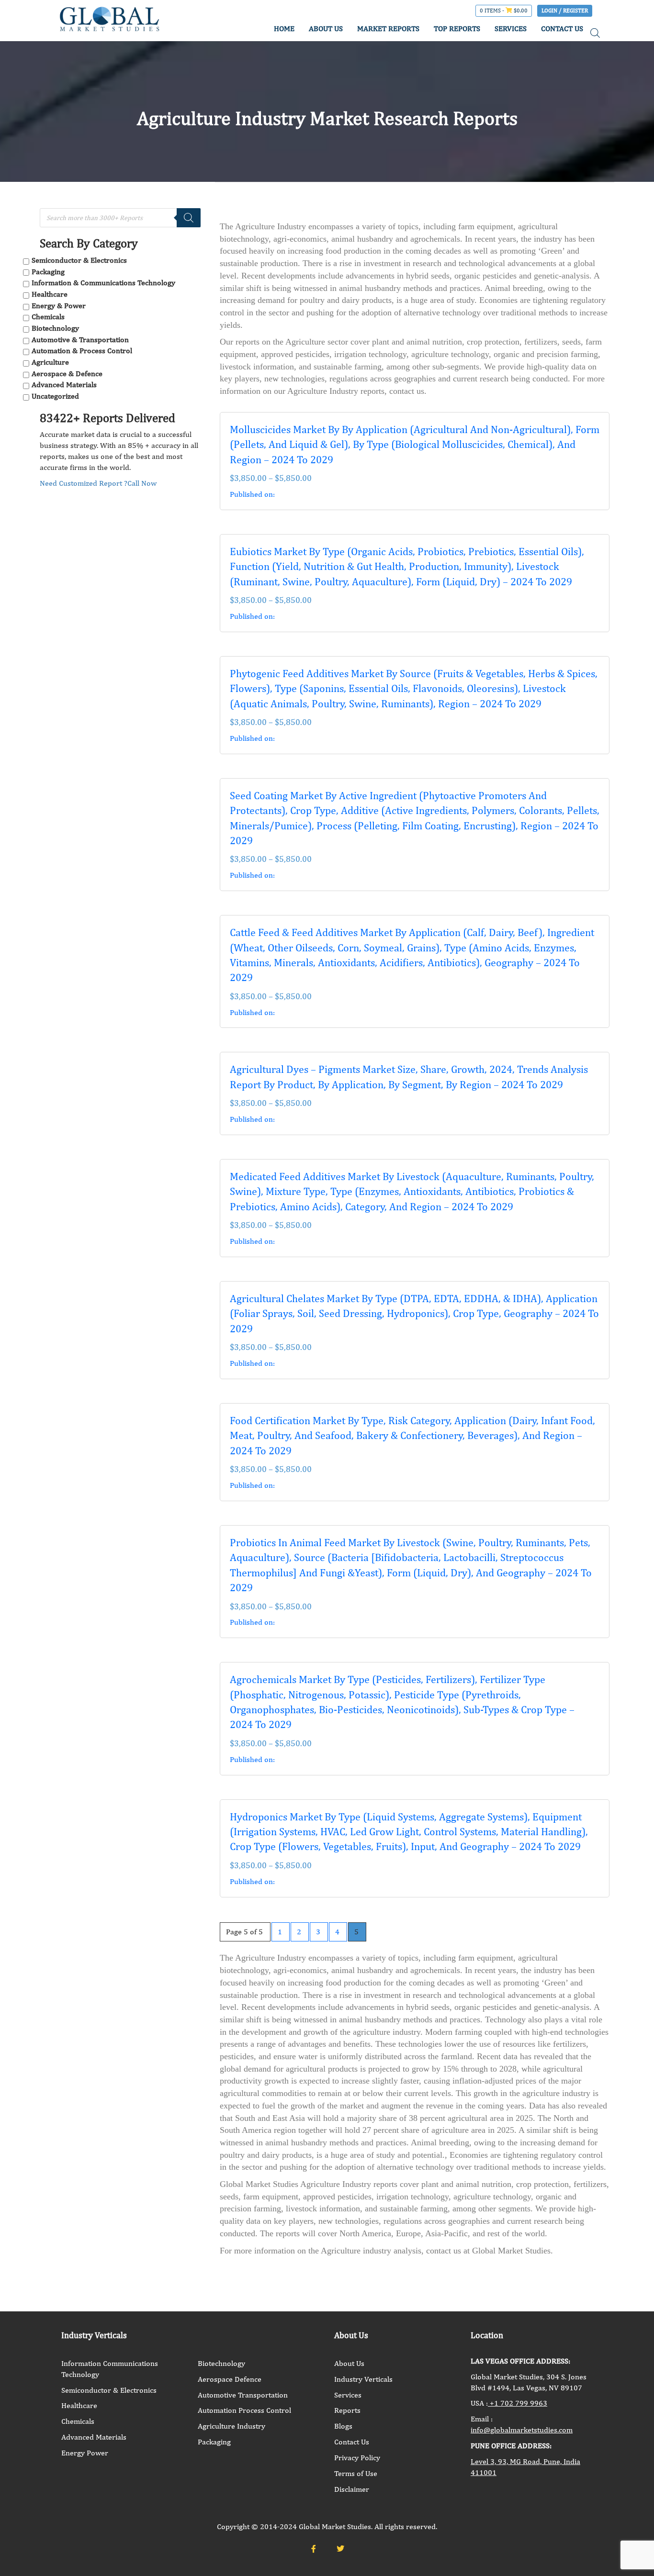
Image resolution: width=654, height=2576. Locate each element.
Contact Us (352, 2442)
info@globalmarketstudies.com (522, 2430)
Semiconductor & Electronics (79, 260)
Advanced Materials (64, 385)
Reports (347, 2410)
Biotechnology (55, 328)
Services (348, 2395)
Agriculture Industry (231, 2426)
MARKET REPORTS (388, 28)
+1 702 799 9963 (518, 2403)
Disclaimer (352, 2489)
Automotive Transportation (243, 2395)
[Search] (189, 218)
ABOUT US (326, 28)
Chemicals (48, 317)
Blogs (343, 2426)
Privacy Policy (357, 2458)
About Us (349, 2363)
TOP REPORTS (457, 28)
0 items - (504, 11)
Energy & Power (59, 306)
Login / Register (565, 11)
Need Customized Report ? (84, 483)
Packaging (48, 272)
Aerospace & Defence (67, 374)
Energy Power (85, 2453)
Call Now (142, 483)
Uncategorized (55, 396)
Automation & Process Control (82, 351)
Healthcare (50, 294)
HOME (284, 28)
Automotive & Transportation (80, 340)
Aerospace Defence (230, 2379)
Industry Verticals (363, 2379)
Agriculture (50, 362)
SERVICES (511, 28)
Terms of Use (356, 2473)
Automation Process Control (244, 2410)
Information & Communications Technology (103, 283)
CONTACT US (562, 28)
